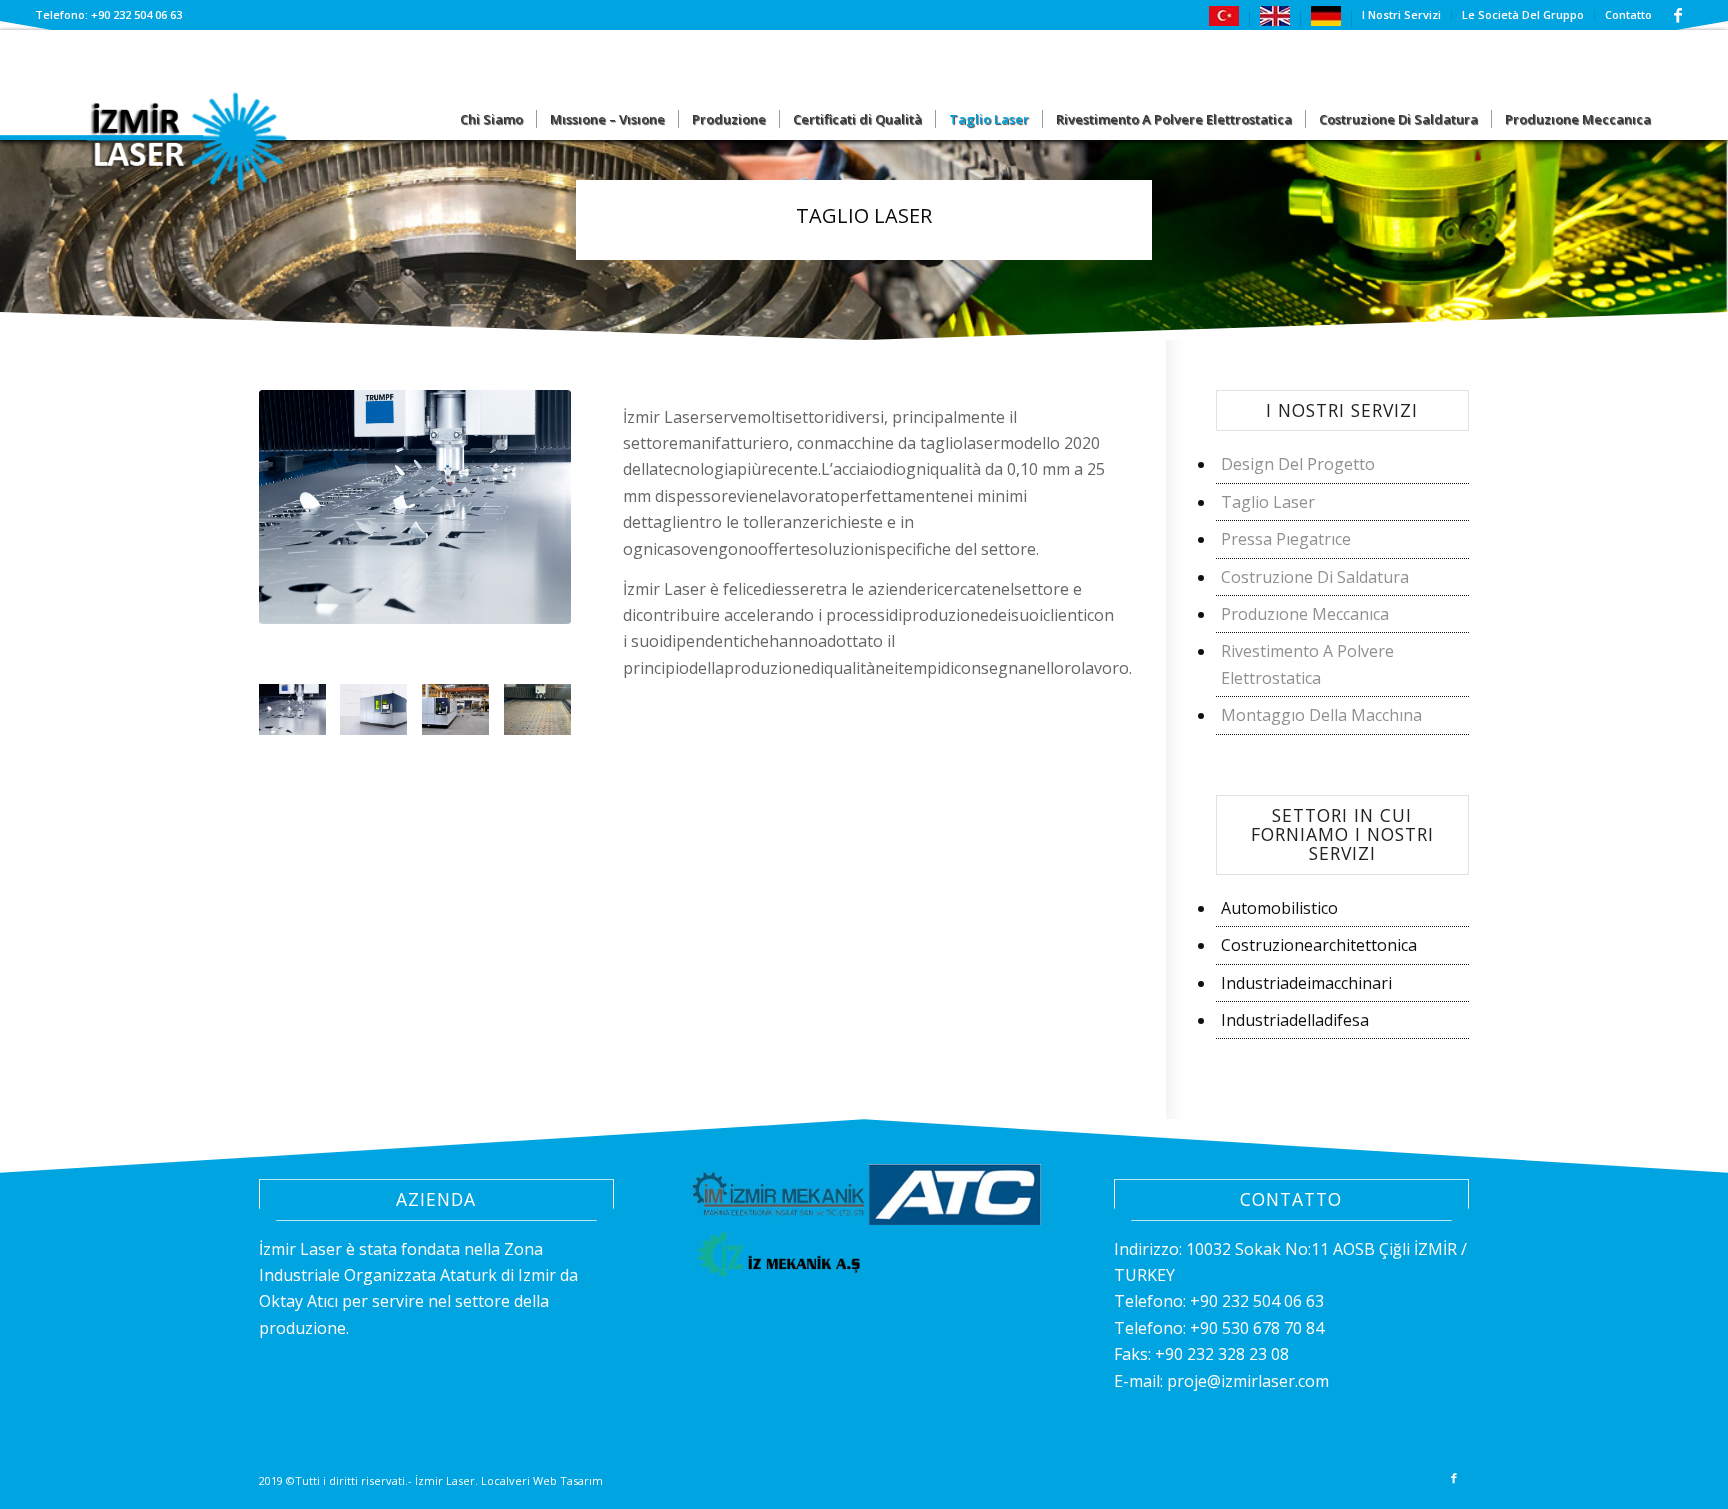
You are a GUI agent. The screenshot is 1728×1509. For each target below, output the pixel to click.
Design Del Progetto (1298, 464)
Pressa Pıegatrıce (1286, 539)
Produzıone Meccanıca (1305, 614)
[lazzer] (463, 716)
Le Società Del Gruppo (1523, 14)
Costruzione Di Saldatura (1315, 577)
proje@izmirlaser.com (1248, 1381)
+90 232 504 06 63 (1257, 1301)
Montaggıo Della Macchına (1321, 715)
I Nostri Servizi (1401, 14)
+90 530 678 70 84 (1257, 1328)
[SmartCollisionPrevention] (300, 716)
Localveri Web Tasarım (542, 1480)
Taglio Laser (1268, 502)
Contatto (1628, 14)
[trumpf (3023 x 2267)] (545, 716)
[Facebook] (1678, 15)
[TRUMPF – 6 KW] (381, 716)
